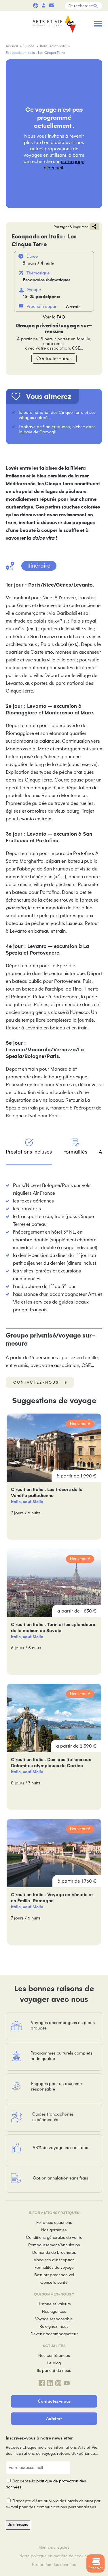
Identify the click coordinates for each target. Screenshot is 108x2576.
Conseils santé (54, 2282)
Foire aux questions (54, 2223)
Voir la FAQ (54, 317)
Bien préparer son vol (54, 2275)
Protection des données (54, 2565)
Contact (52, 5)
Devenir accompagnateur (54, 2334)
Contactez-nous (54, 358)
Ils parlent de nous (54, 2371)
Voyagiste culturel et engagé (35, 5)
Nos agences (54, 2312)
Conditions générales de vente (54, 2238)
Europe (29, 46)
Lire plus (54, 1477)
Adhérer (54, 2418)
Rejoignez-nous (54, 2326)
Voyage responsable (54, 2319)
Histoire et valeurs (54, 2304)
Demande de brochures (54, 2252)
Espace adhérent (43, 5)
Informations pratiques (60, 5)
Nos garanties (54, 2230)
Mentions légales (54, 2547)
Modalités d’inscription (54, 2260)
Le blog (54, 2363)
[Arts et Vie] (54, 24)
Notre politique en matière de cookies (54, 2556)
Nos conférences (54, 2356)
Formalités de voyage (54, 2267)
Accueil (12, 46)
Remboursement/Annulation (54, 2245)
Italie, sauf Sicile (53, 46)
